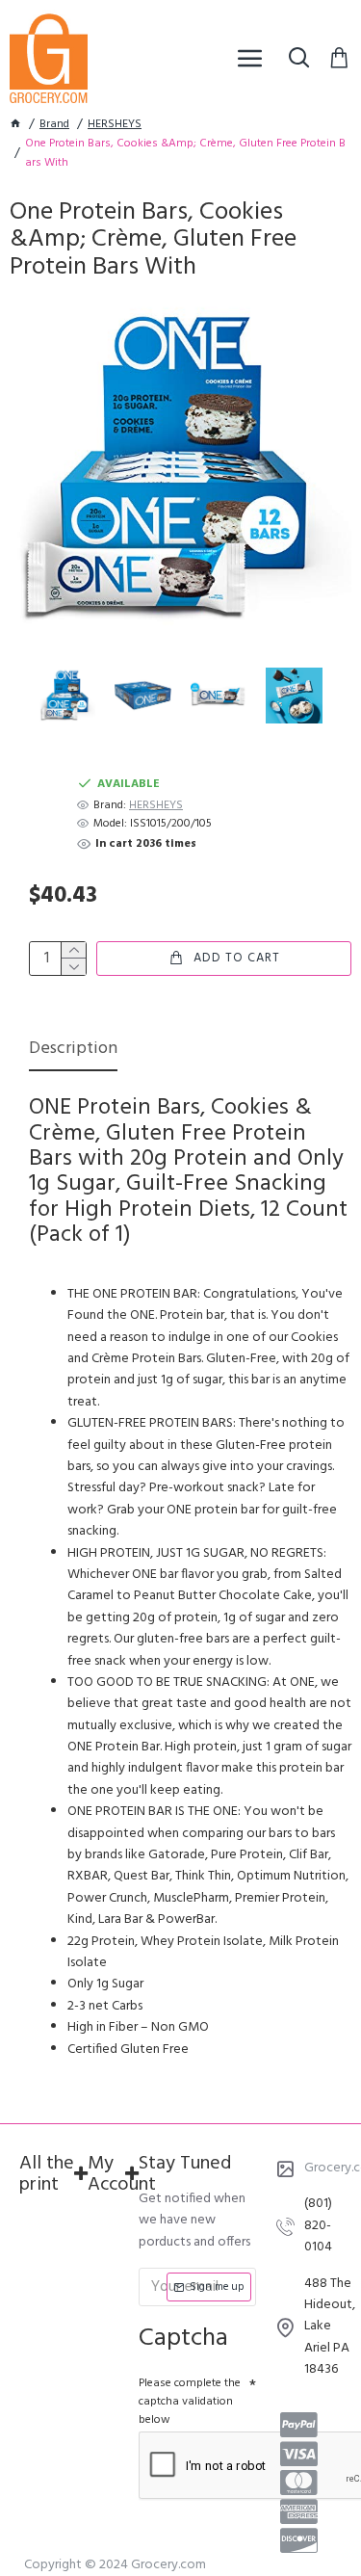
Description (73, 1051)
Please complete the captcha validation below (190, 2402)
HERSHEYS (115, 125)
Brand (54, 125)
